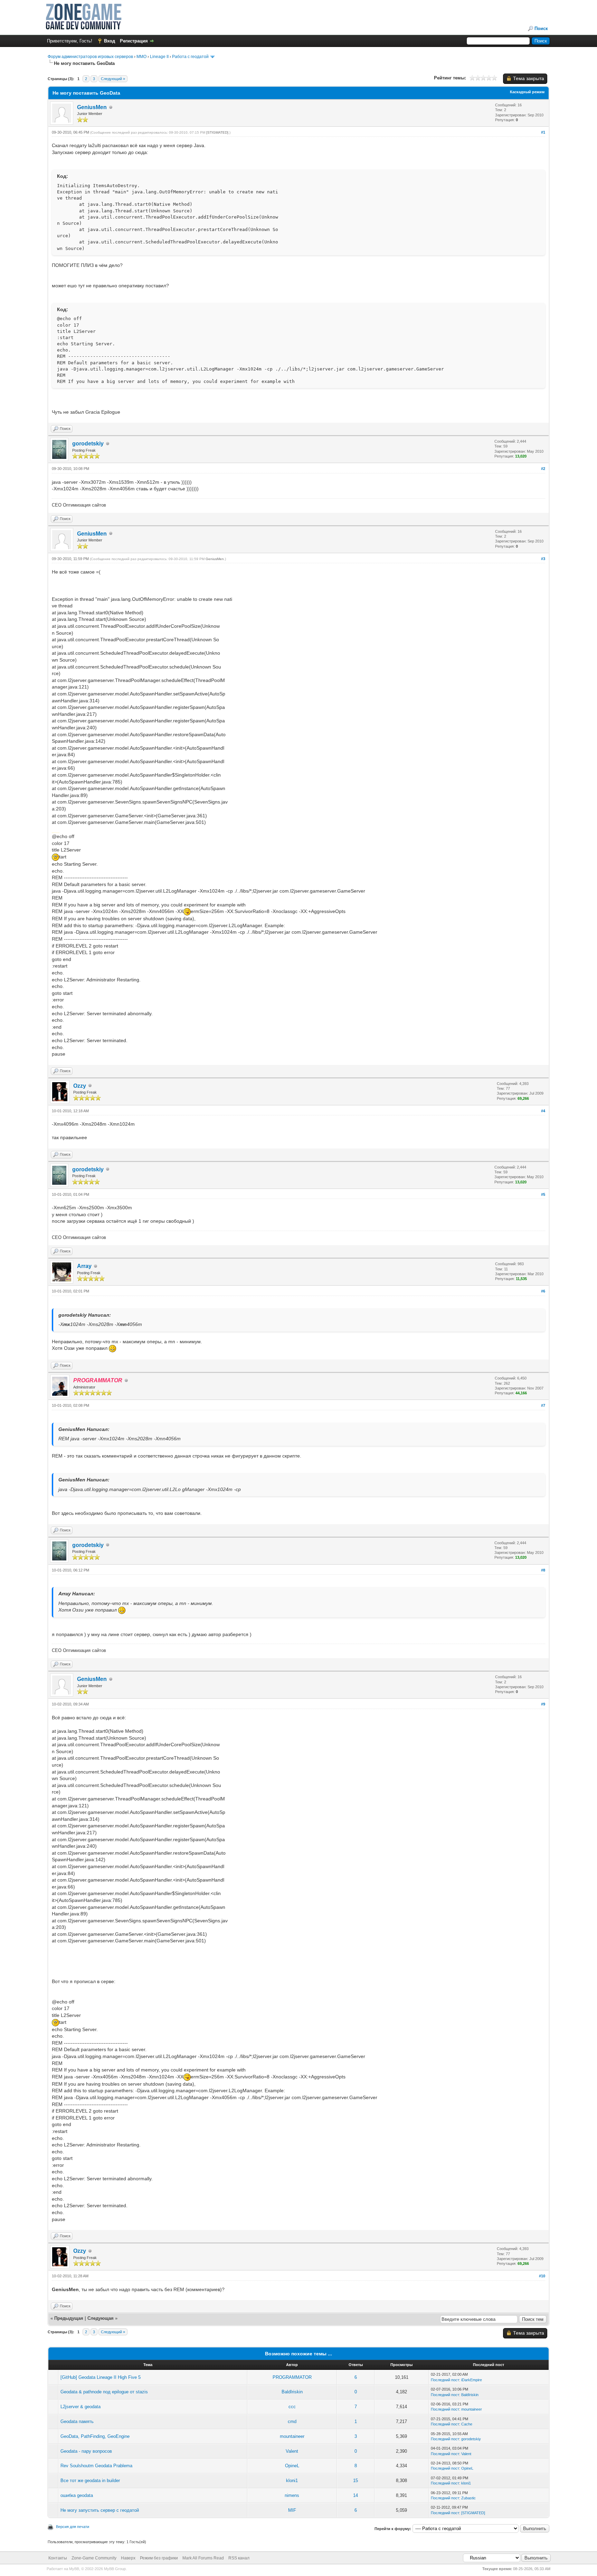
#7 (543, 1405)
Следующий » (113, 79)
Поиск (541, 28)
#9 (543, 1704)
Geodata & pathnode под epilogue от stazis (104, 2392)
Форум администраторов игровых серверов (90, 57)
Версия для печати (73, 2527)
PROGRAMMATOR (292, 2377)
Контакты (58, 2558)
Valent (292, 2451)
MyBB (74, 2569)
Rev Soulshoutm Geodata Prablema (96, 2466)
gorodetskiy (88, 444)
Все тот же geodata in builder (90, 2481)
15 (356, 2481)
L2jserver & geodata (80, 2407)
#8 (543, 1570)
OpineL (292, 2466)
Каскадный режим (527, 92)
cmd (292, 2421)
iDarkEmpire (472, 2380)
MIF (292, 2510)
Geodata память (77, 2421)
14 (356, 2495)
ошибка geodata (77, 2495)
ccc (292, 2407)
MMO (141, 57)
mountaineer (472, 2409)
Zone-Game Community (94, 2558)
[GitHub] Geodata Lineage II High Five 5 (101, 2377)
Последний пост (445, 2380)
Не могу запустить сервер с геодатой (100, 2510)
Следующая (101, 2318)
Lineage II (159, 57)
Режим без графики (159, 2558)
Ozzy (80, 1086)
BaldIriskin (292, 2392)
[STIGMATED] (217, 132)
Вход (110, 41)
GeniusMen (92, 107)
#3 (543, 559)
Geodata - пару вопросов (86, 2451)
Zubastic (468, 2498)
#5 (543, 1194)
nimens (292, 2495)
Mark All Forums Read (203, 2558)
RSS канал (239, 2558)
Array (84, 1266)
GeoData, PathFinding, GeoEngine (95, 2436)
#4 (543, 1111)
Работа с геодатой (190, 57)
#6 (543, 1291)
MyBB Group (115, 2569)
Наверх (128, 2558)
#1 (543, 132)
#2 (543, 469)
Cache (467, 2424)
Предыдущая (69, 2318)
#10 (542, 2276)
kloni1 (292, 2481)
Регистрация (134, 41)
